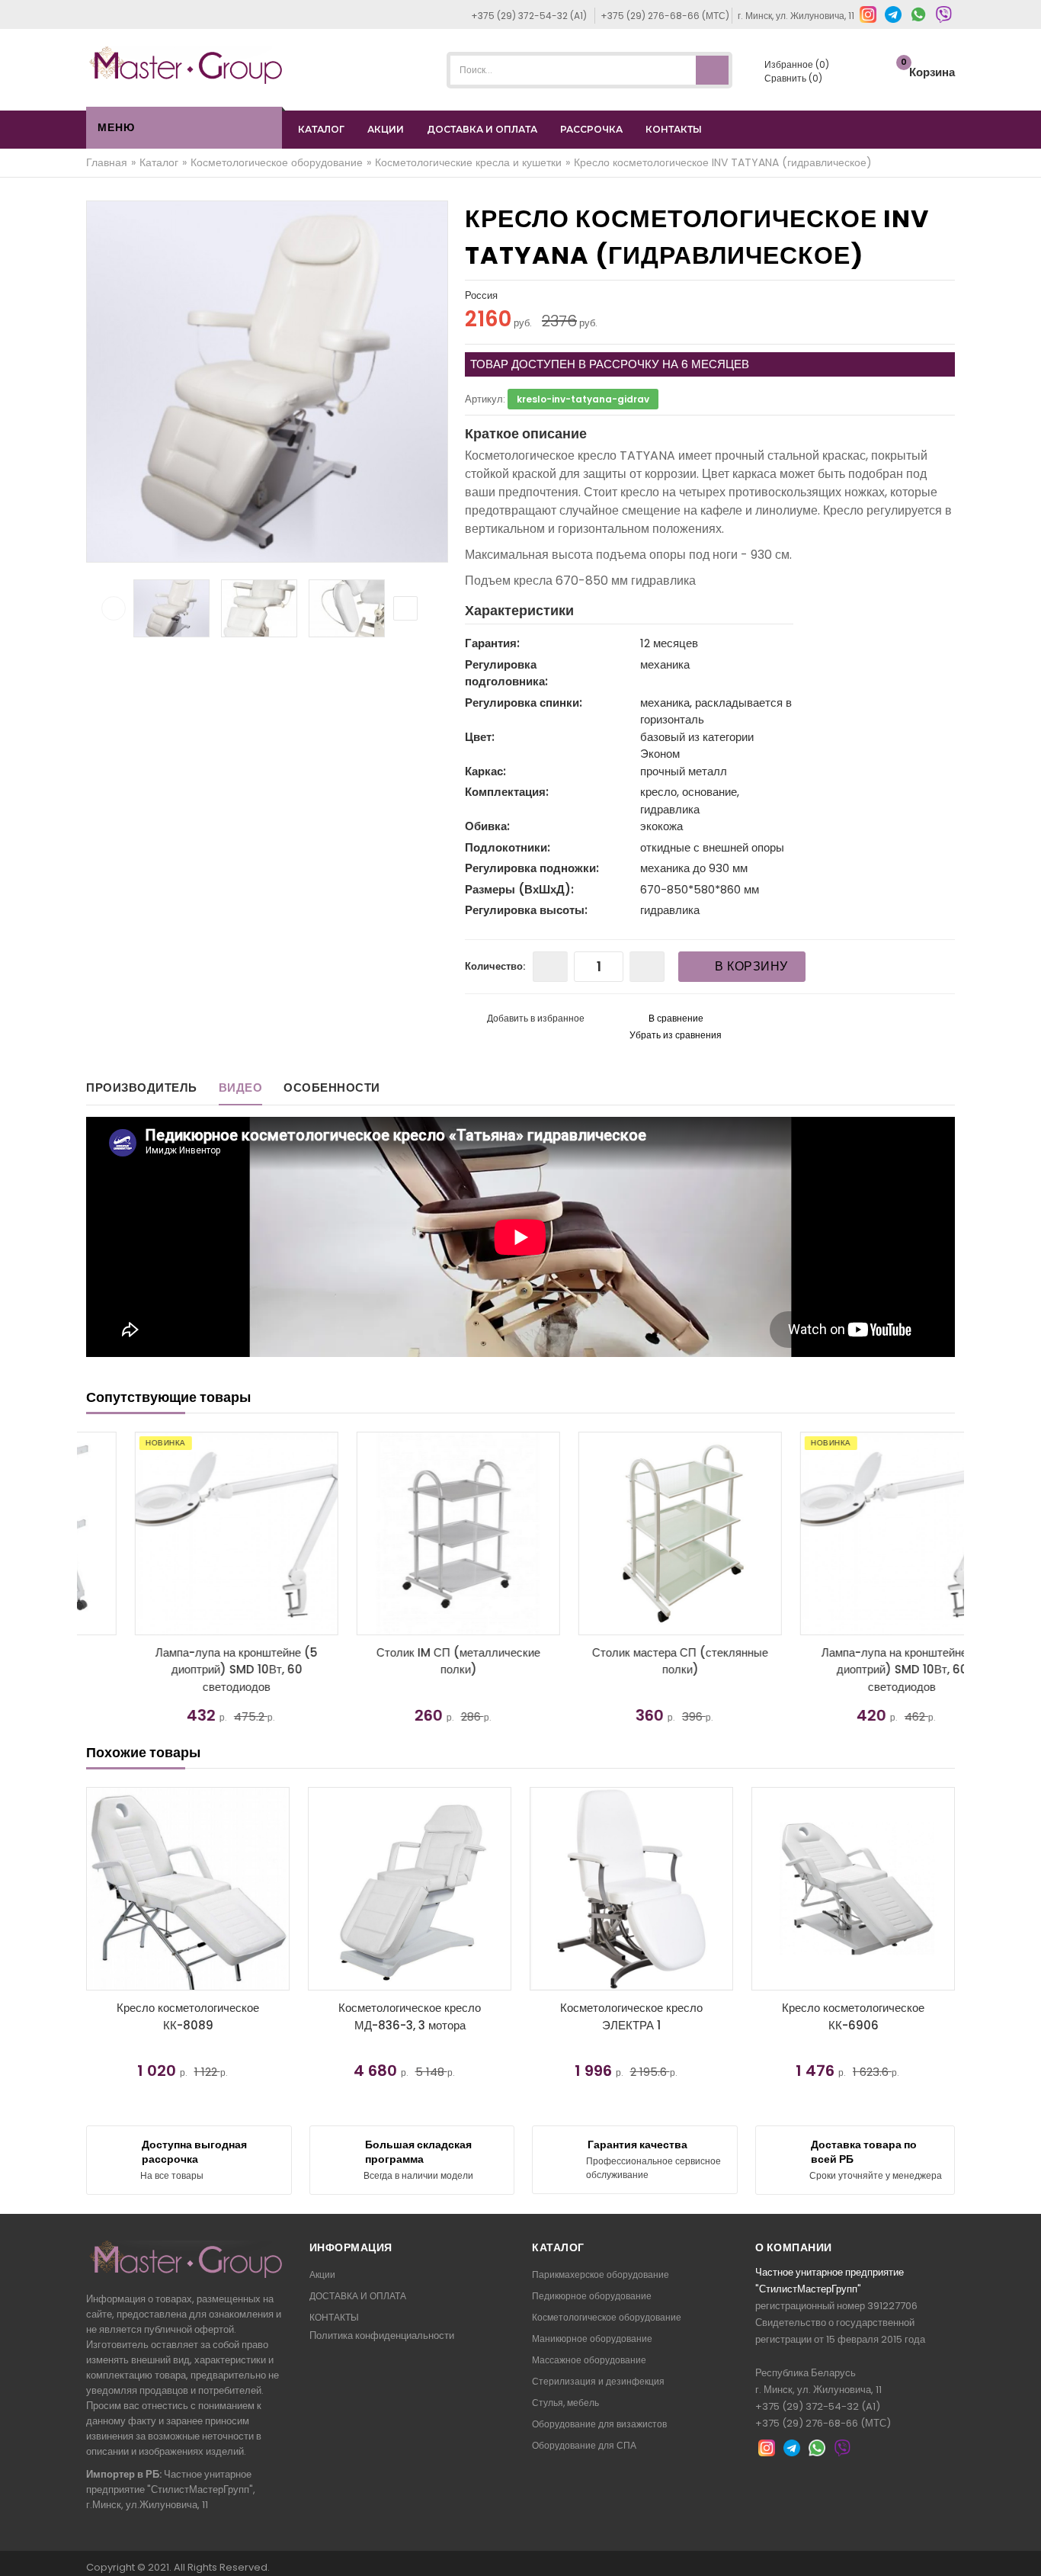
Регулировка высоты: (526, 910)
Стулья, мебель (565, 2403)
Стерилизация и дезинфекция (598, 2381)
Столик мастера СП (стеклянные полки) (631, 1661)
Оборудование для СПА (584, 2445)
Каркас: (485, 771)
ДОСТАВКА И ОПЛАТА (482, 129)
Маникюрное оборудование (592, 2339)
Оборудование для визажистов (599, 2424)
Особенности (332, 1088)
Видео (241, 1088)
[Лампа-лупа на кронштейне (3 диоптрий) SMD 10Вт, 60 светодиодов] (853, 1533)
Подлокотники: (508, 847)
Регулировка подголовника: (506, 673)
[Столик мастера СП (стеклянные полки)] (631, 1533)
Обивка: (487, 826)
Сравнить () (792, 78)
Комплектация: (507, 792)
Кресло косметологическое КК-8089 (188, 2016)
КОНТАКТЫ (674, 129)
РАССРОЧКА (591, 129)
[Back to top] (1025, 2549)
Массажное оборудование (589, 2360)
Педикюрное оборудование (592, 2296)
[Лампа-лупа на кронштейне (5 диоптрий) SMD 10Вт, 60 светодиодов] (188, 1533)
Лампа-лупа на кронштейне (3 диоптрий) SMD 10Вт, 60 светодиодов (854, 1670)
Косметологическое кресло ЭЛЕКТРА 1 (631, 2016)
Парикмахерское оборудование (601, 2274)
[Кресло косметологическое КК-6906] (853, 1889)
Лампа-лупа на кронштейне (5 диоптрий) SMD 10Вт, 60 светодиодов (188, 1670)
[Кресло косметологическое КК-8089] (188, 1889)
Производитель (142, 1088)
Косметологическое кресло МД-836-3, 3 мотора (410, 2016)
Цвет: (480, 737)
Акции (322, 2274)
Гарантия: (492, 643)
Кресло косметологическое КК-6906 (853, 2016)
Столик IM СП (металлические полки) (410, 1661)
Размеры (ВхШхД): (519, 889)
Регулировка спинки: (524, 703)
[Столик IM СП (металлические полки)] (410, 1533)
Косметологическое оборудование (607, 2317)
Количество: (495, 966)
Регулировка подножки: (532, 868)
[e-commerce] (186, 64)
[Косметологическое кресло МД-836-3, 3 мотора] (410, 1889)
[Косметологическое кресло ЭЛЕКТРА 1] (631, 1889)
